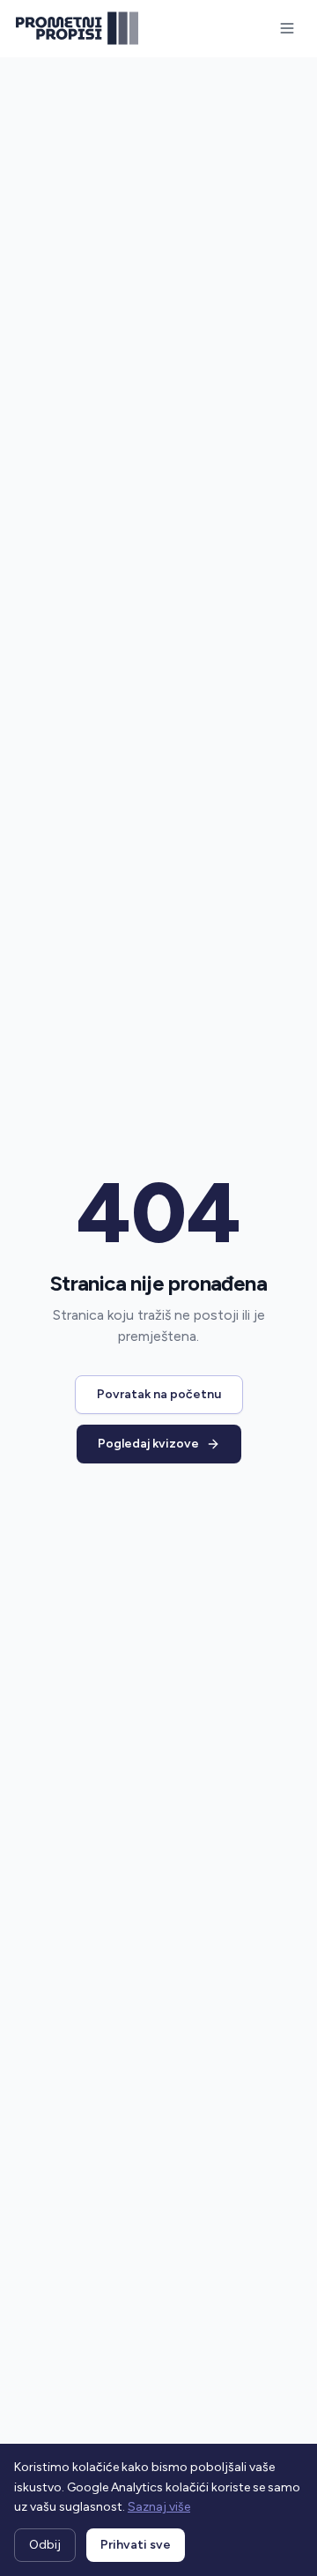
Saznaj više (159, 2507)
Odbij (45, 2545)
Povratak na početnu (159, 1394)
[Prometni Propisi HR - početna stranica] (77, 28)
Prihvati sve (136, 2545)
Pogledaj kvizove (148, 1444)
